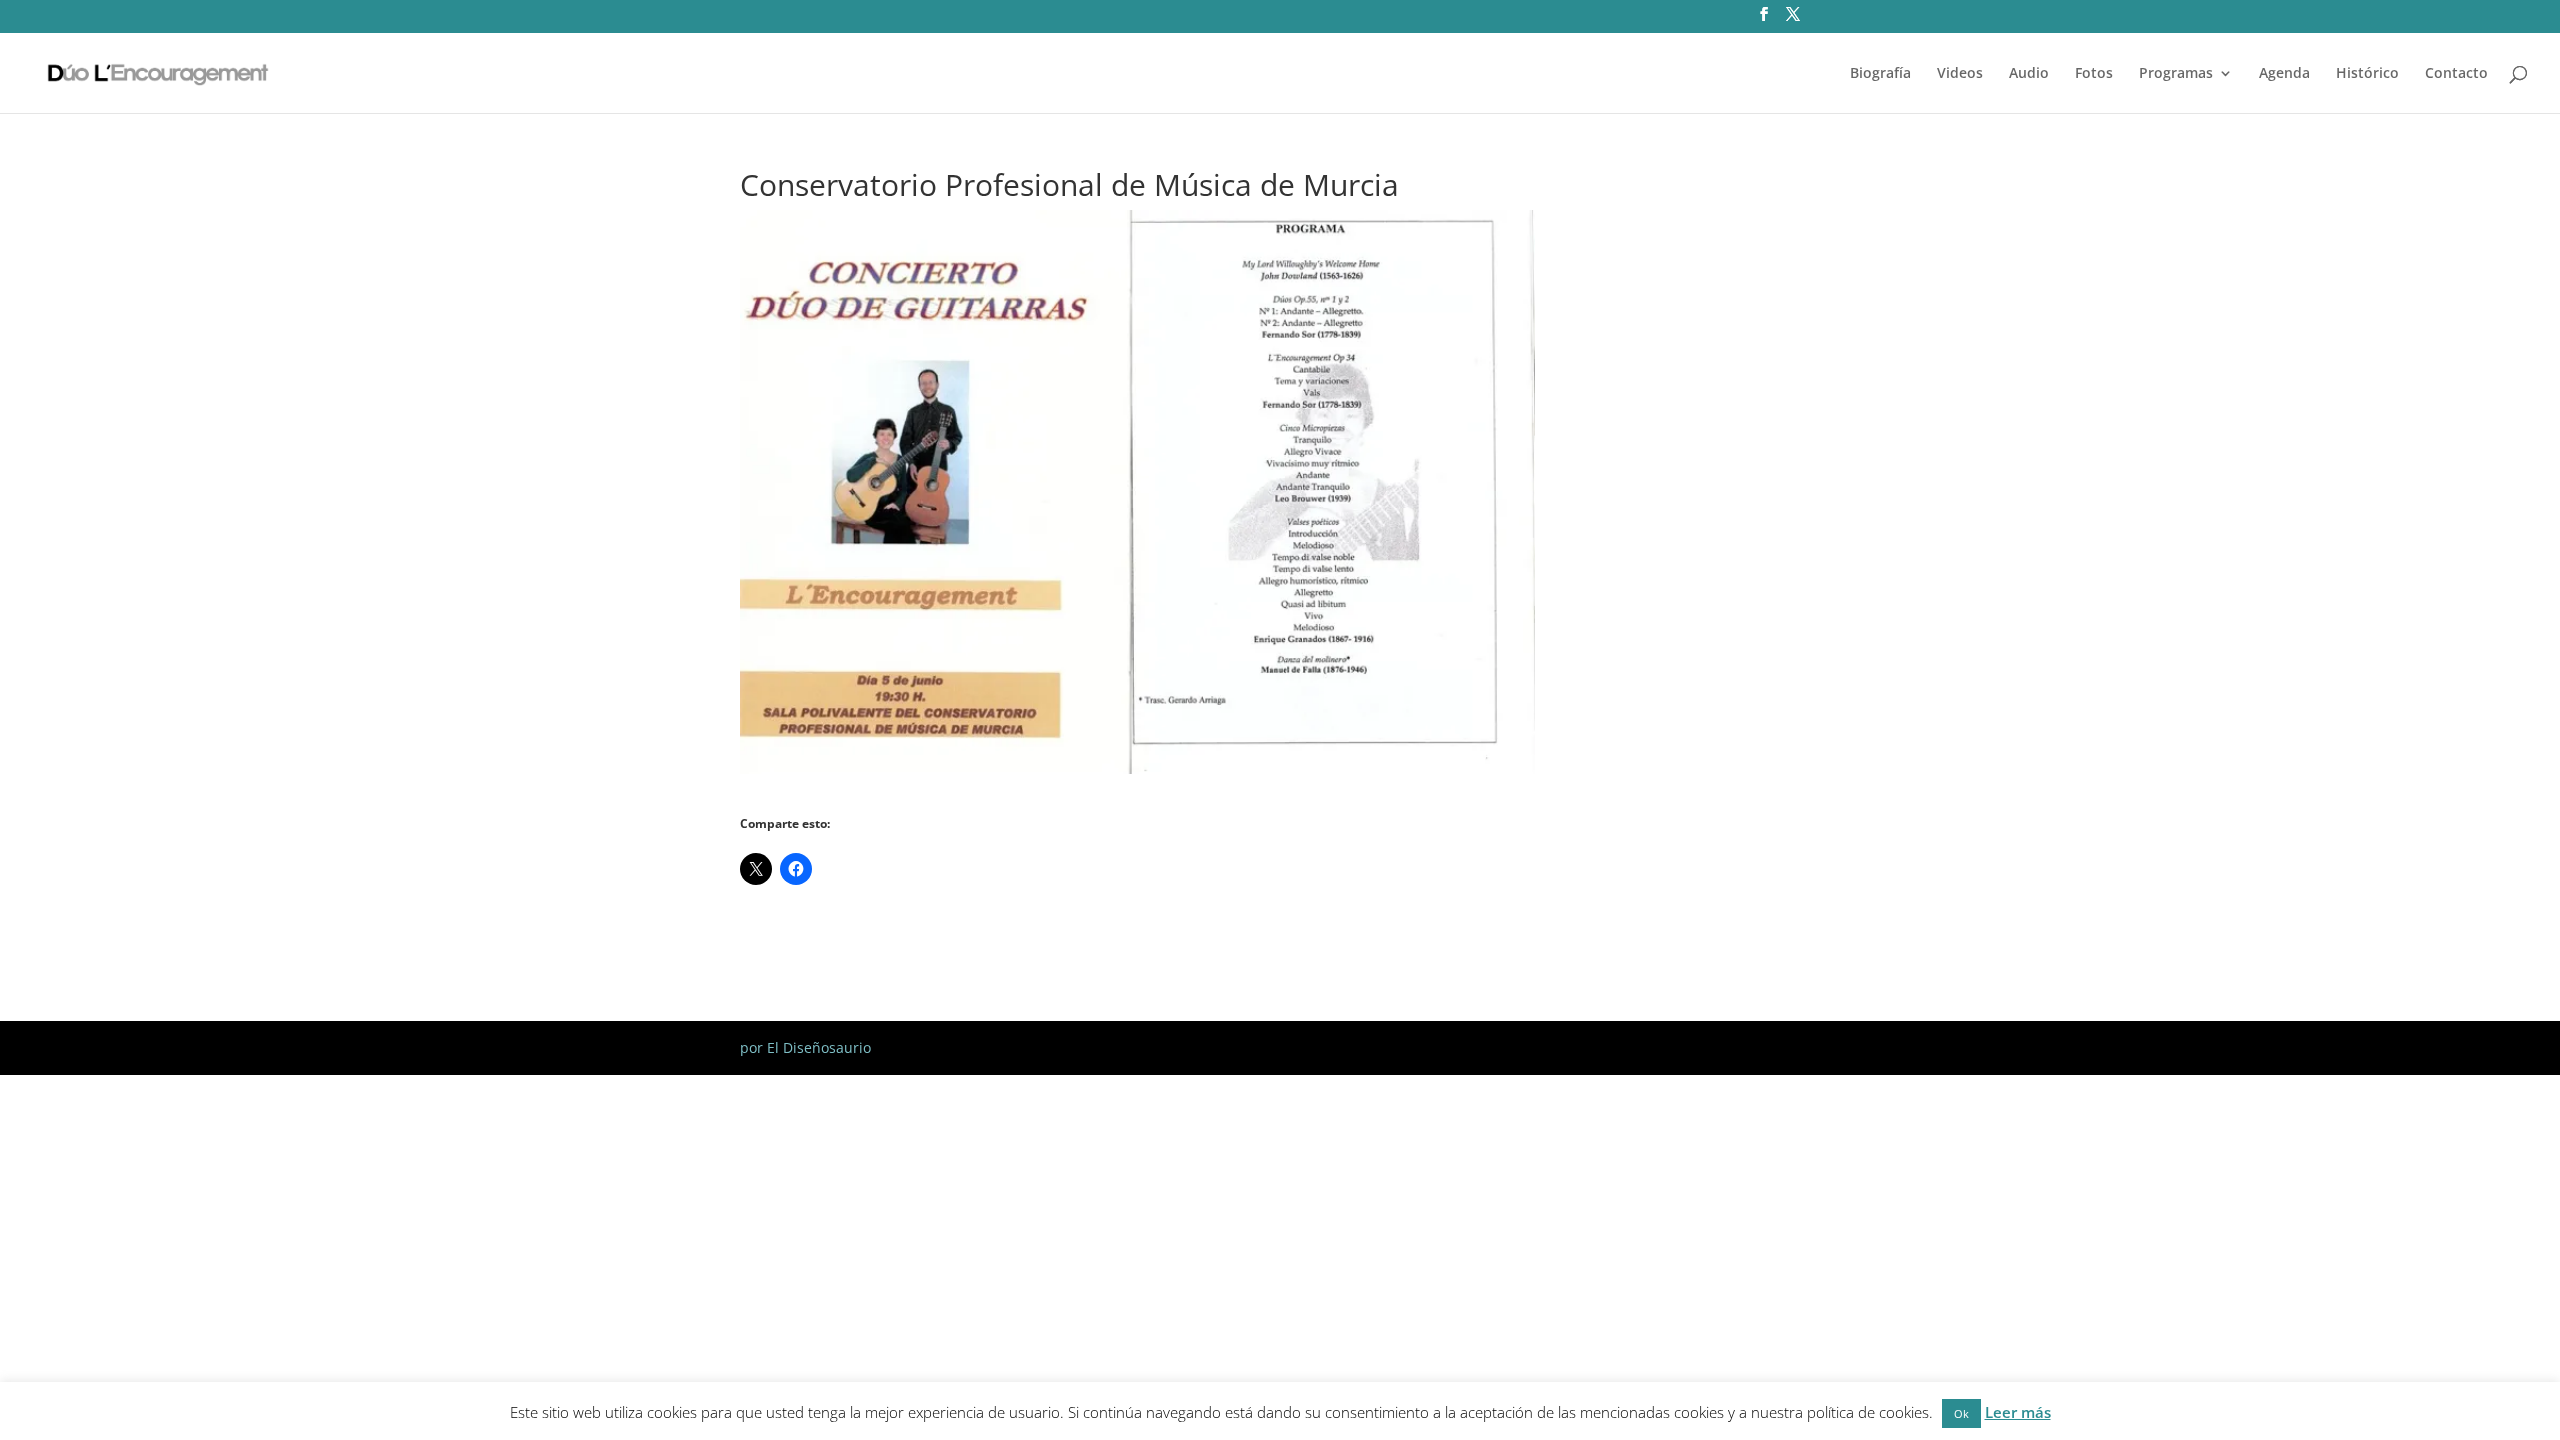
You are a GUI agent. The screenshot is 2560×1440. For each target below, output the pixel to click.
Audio (2029, 74)
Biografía (1880, 74)
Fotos (2094, 74)
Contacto (2456, 74)
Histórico (2367, 74)
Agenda (2284, 74)
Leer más (2018, 1416)
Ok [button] (1961, 1417)
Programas (2176, 74)
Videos (1960, 74)
